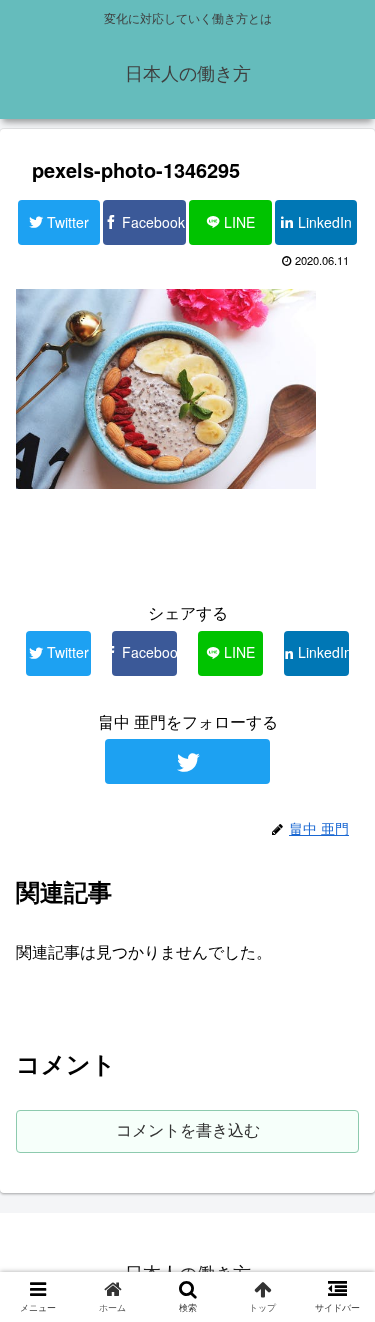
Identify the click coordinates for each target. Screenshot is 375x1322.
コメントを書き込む (188, 1130)
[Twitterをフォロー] (187, 761)
